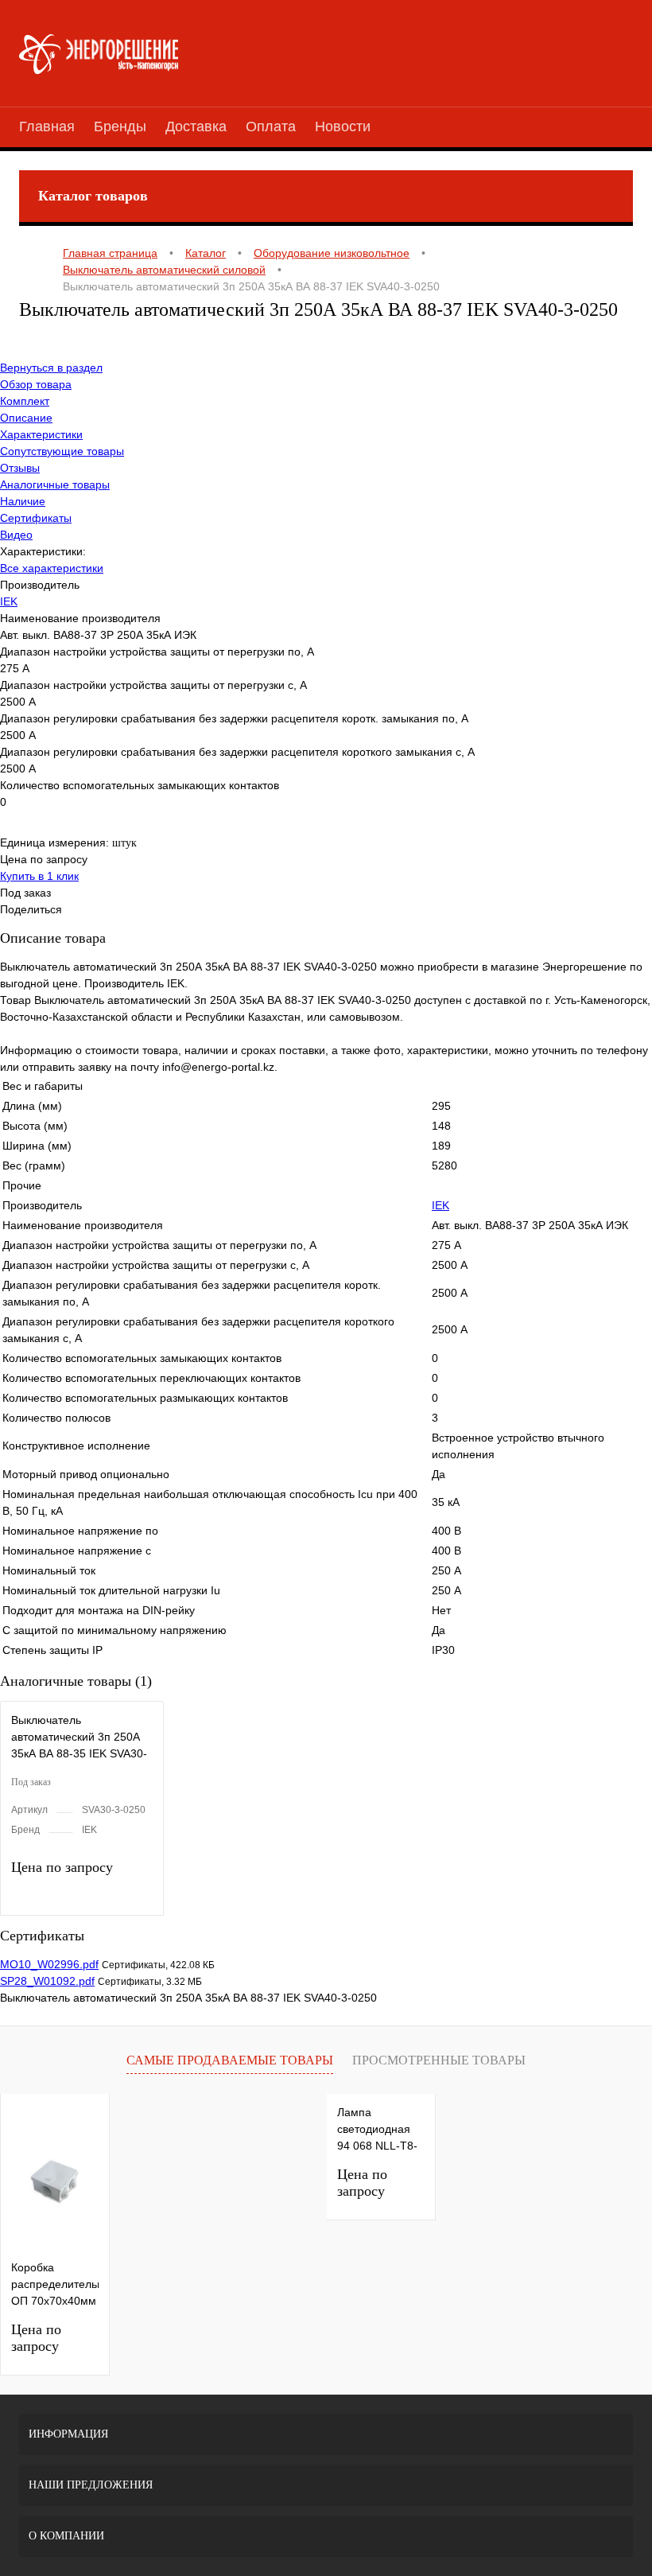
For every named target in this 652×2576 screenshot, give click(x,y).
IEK (9, 601)
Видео (16, 535)
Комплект (25, 401)
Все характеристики (52, 568)
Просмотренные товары (439, 2060)
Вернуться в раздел (51, 368)
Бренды (120, 126)
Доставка (196, 126)
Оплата (271, 126)
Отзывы (20, 468)
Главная (47, 126)
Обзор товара (36, 384)
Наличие (23, 501)
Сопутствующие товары (62, 451)
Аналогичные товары (55, 484)
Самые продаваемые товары (230, 2060)
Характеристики (41, 434)
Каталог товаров (93, 196)
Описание (26, 418)
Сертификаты (36, 518)
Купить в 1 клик (39, 876)
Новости (343, 126)
